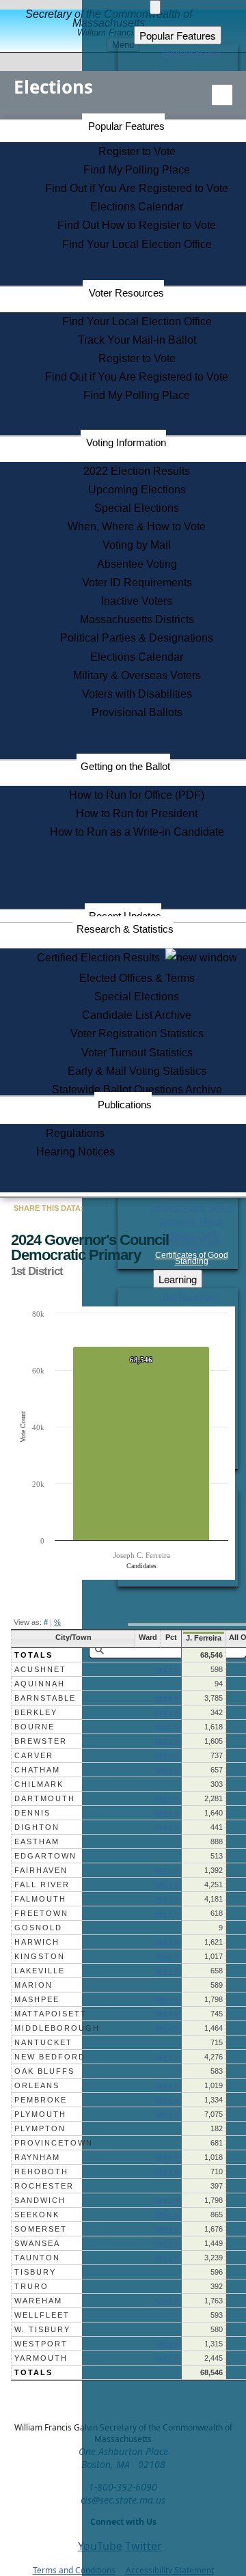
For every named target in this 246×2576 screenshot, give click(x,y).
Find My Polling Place (137, 170)
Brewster (41, 1741)
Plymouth (40, 2114)
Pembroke (41, 2100)
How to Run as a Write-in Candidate (137, 832)
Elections (53, 87)
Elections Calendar (137, 207)
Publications (125, 1105)
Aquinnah (40, 1684)
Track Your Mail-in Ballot (137, 340)
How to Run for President (137, 813)
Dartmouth (45, 1798)
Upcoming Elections (137, 490)
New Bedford (50, 2057)
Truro (31, 2286)
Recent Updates (125, 916)
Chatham (37, 1770)
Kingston (40, 1956)
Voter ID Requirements (137, 583)
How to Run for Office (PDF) (137, 795)
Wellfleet (42, 2315)
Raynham (37, 2157)
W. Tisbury (42, 2329)
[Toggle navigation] (222, 95)
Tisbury (35, 2272)
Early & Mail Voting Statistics (137, 1071)
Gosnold (38, 1928)
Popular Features (126, 126)
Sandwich (40, 2200)
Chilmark (39, 1784)
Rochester (44, 2186)
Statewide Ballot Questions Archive (137, 1090)
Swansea (37, 2243)
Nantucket (43, 2042)
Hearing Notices (76, 1152)
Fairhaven (41, 1870)
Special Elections (137, 508)
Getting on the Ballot (125, 766)
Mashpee (37, 1999)
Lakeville (40, 1971)
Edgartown (45, 1856)
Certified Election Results (101, 958)
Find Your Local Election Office (137, 244)
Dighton (37, 1827)
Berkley (36, 1712)
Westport (41, 2344)
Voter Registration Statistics (137, 1033)
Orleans (37, 2085)
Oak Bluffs (44, 2071)
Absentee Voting (137, 564)
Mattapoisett (51, 2014)
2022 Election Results (137, 471)
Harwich (37, 1942)
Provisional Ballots (137, 712)
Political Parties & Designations (137, 638)
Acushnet (40, 1669)
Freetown (41, 1913)
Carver (34, 1755)
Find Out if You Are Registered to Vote (137, 188)
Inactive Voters (137, 601)
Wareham (38, 2301)
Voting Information (126, 442)
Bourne (35, 1727)
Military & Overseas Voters (137, 675)
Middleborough (57, 2028)
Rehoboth (41, 2171)
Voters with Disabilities (137, 694)
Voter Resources (126, 293)
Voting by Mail (137, 545)
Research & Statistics (125, 929)
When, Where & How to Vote (137, 526)
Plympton (40, 2128)
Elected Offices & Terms (137, 978)
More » (167, 1669)
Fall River (42, 1885)
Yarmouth (41, 2358)
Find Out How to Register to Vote (137, 225)
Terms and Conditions (74, 2570)
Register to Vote (137, 151)
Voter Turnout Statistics (137, 1053)
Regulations (75, 1133)
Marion (33, 1985)
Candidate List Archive (137, 1015)
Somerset (41, 2229)
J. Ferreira (204, 1638)
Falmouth (40, 1899)
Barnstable (45, 1698)
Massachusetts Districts (137, 619)
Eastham (37, 1841)
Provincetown (54, 2143)
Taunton (37, 2258)
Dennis (32, 1813)
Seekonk (37, 2215)
